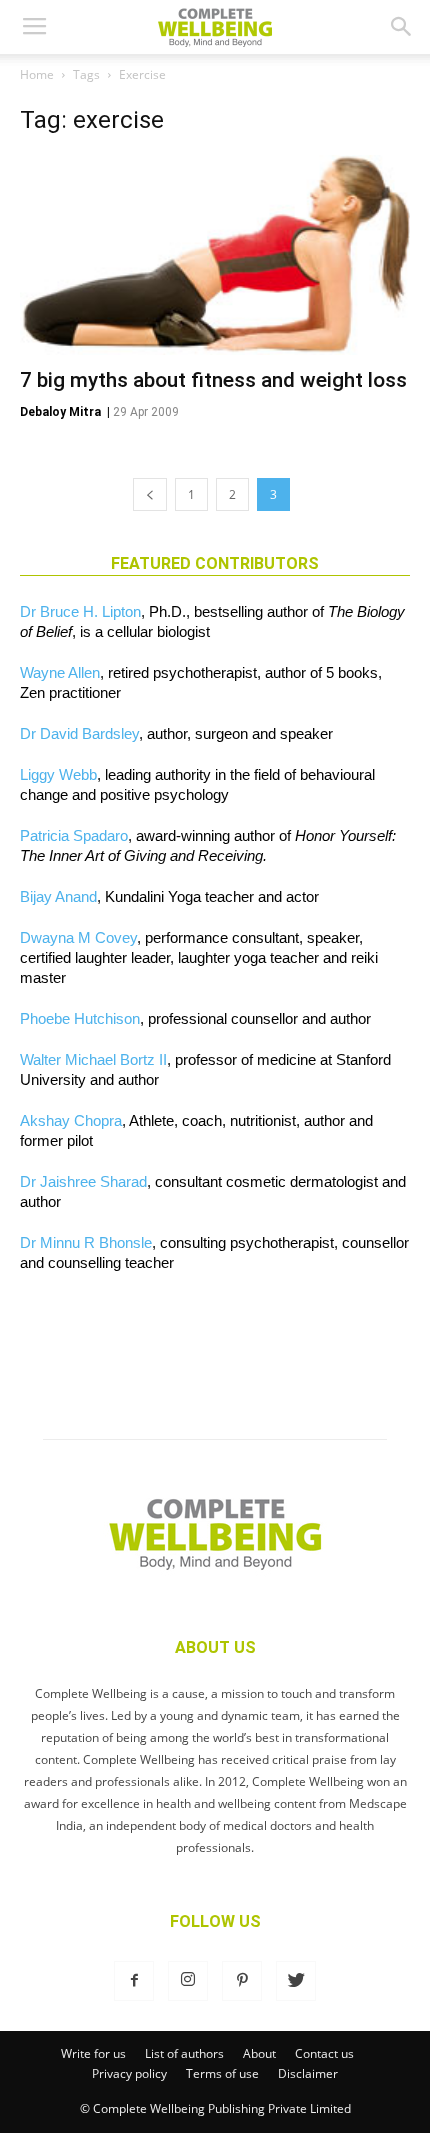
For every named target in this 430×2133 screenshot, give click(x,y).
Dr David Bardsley (79, 733)
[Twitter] (296, 1981)
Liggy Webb (58, 774)
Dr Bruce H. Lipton (80, 611)
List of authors (184, 2053)
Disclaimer (308, 2073)
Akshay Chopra (71, 1120)
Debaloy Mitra (60, 412)
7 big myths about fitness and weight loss (213, 380)
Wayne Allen (60, 672)
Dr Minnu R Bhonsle (86, 1242)
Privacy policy (129, 2073)
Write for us (93, 2053)
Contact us (324, 2053)
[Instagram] (188, 1981)
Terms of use (222, 2073)
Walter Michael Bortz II (93, 1059)
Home (37, 74)
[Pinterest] (242, 1981)
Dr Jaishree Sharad (83, 1181)
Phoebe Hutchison (80, 1018)
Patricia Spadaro (74, 835)
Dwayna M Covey (78, 937)
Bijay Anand (58, 896)
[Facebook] (134, 1981)
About (259, 2053)
